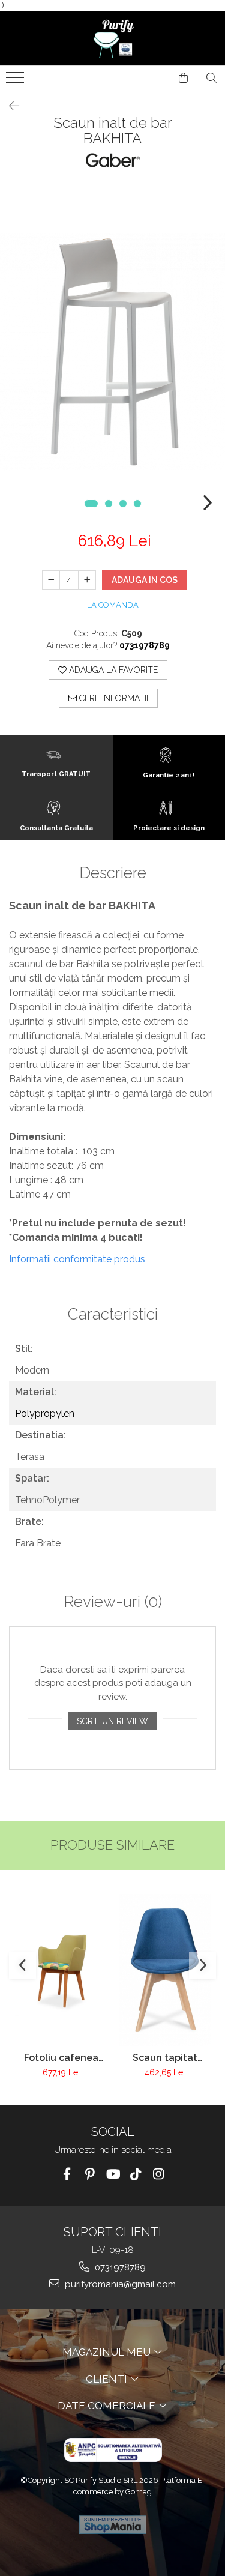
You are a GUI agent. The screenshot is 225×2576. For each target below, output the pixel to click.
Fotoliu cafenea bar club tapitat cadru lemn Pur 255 (61, 2058)
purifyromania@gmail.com (119, 2284)
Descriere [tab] (113, 873)
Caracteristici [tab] (113, 1314)
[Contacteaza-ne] (153, 78)
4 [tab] (137, 504)
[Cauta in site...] (211, 78)
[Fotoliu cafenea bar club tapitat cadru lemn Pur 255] (61, 1970)
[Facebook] (67, 2174)
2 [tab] (109, 504)
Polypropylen (45, 1413)
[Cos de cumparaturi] (183, 78)
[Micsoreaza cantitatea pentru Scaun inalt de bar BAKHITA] (51, 580)
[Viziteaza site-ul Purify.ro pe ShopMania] (113, 2525)
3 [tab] (123, 504)
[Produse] (16, 81)
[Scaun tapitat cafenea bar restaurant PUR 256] (165, 1970)
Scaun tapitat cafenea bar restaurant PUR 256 (165, 2058)
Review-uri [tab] (113, 1602)
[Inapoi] (9, 106)
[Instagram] (158, 2174)
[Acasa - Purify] (113, 38)
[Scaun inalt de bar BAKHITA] (112, 352)
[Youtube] (112, 2174)
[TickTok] (135, 2174)
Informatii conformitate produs (77, 1259)
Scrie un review (112, 1721)
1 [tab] (91, 504)
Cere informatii (112, 698)
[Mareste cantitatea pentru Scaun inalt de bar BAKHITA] (87, 580)
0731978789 (119, 2267)
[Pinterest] (90, 2174)
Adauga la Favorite (112, 670)
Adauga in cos (145, 580)
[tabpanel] (112, 352)
